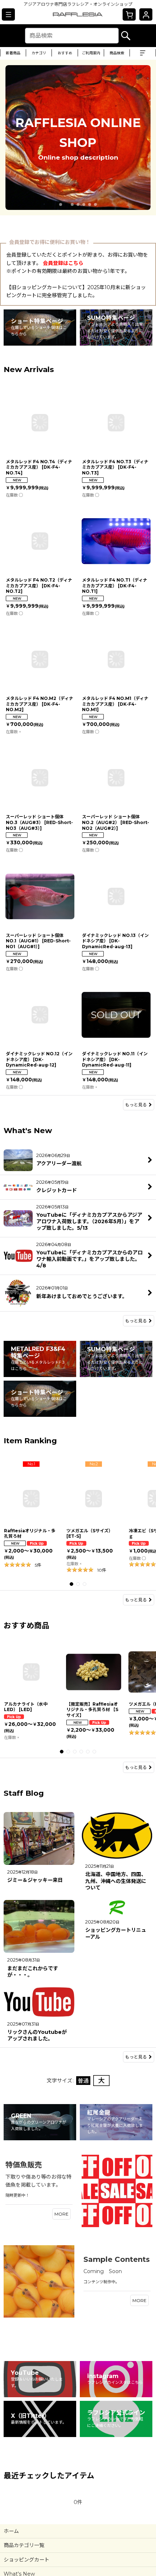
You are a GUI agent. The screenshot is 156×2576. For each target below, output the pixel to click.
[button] (8, 14)
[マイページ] (146, 14)
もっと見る (136, 1105)
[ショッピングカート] (129, 14)
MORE (61, 2214)
